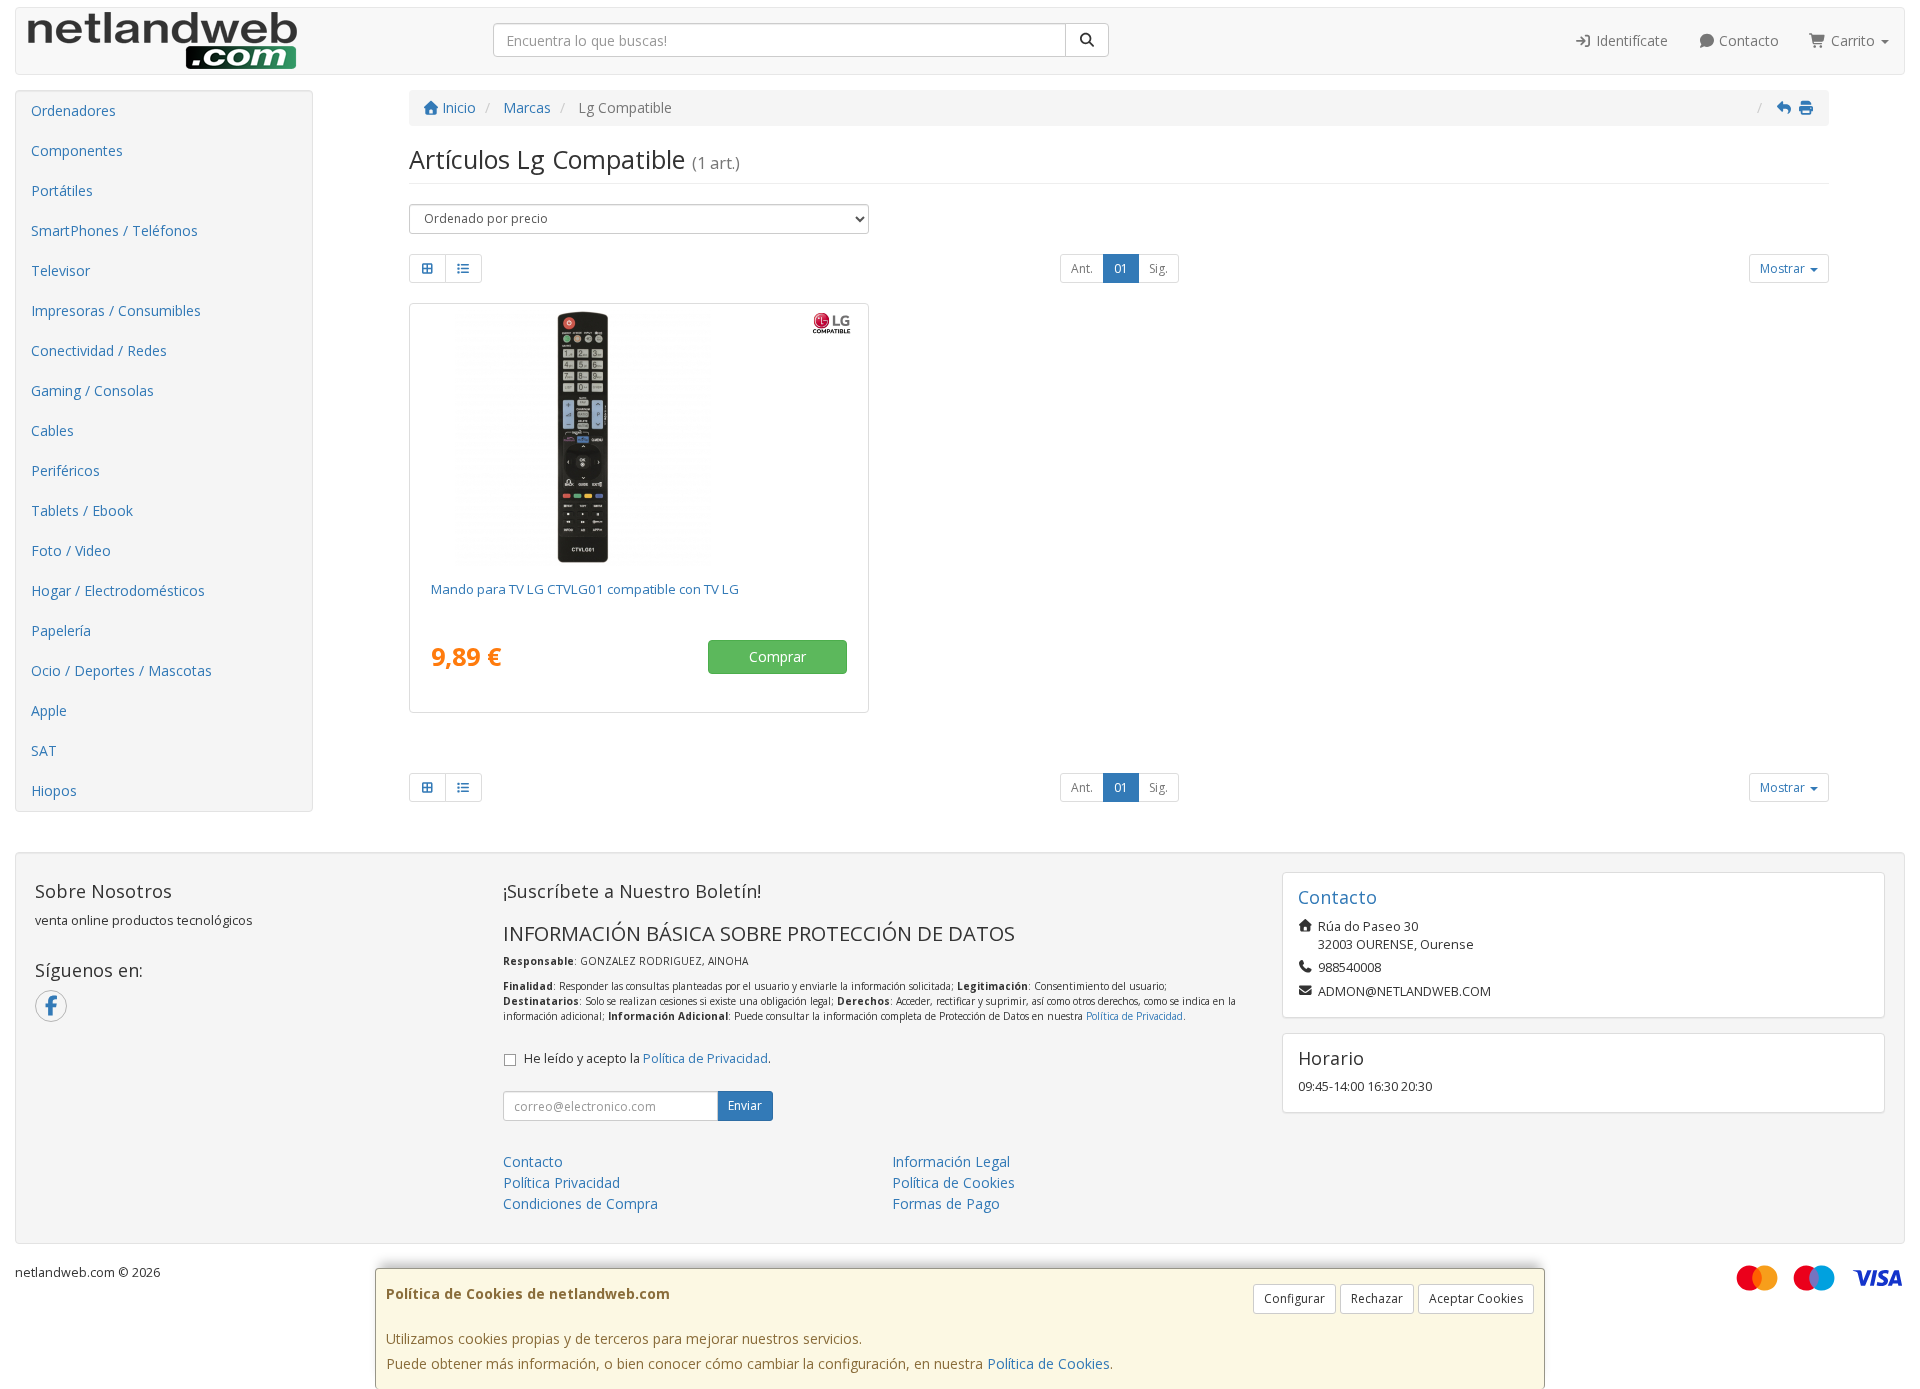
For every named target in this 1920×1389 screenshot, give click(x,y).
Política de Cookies (1048, 1363)
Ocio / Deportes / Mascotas (121, 670)
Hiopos (54, 790)
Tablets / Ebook (82, 510)
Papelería (61, 630)
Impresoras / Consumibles (116, 310)
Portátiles (62, 190)
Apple (49, 710)
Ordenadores (73, 110)
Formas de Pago (946, 1203)
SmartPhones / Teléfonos (114, 230)
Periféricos (65, 470)
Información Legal (951, 1161)
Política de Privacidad (1134, 1016)
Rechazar (1377, 1298)
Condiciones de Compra (580, 1203)
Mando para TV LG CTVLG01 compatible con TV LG (585, 589)
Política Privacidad (561, 1182)
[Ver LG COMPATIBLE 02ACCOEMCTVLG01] (639, 438)
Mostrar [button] (1784, 268)
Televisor (60, 270)
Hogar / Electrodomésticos (118, 590)
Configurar (1294, 1298)
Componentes (77, 150)
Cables (52, 430)
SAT (44, 750)
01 (1121, 268)
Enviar (745, 1105)
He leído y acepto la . (647, 1058)
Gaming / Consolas (92, 390)
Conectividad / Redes (99, 350)
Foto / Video (71, 550)
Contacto (1747, 40)
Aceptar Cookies (1476, 1298)
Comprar (777, 656)
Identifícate (1630, 40)
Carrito (1853, 40)
